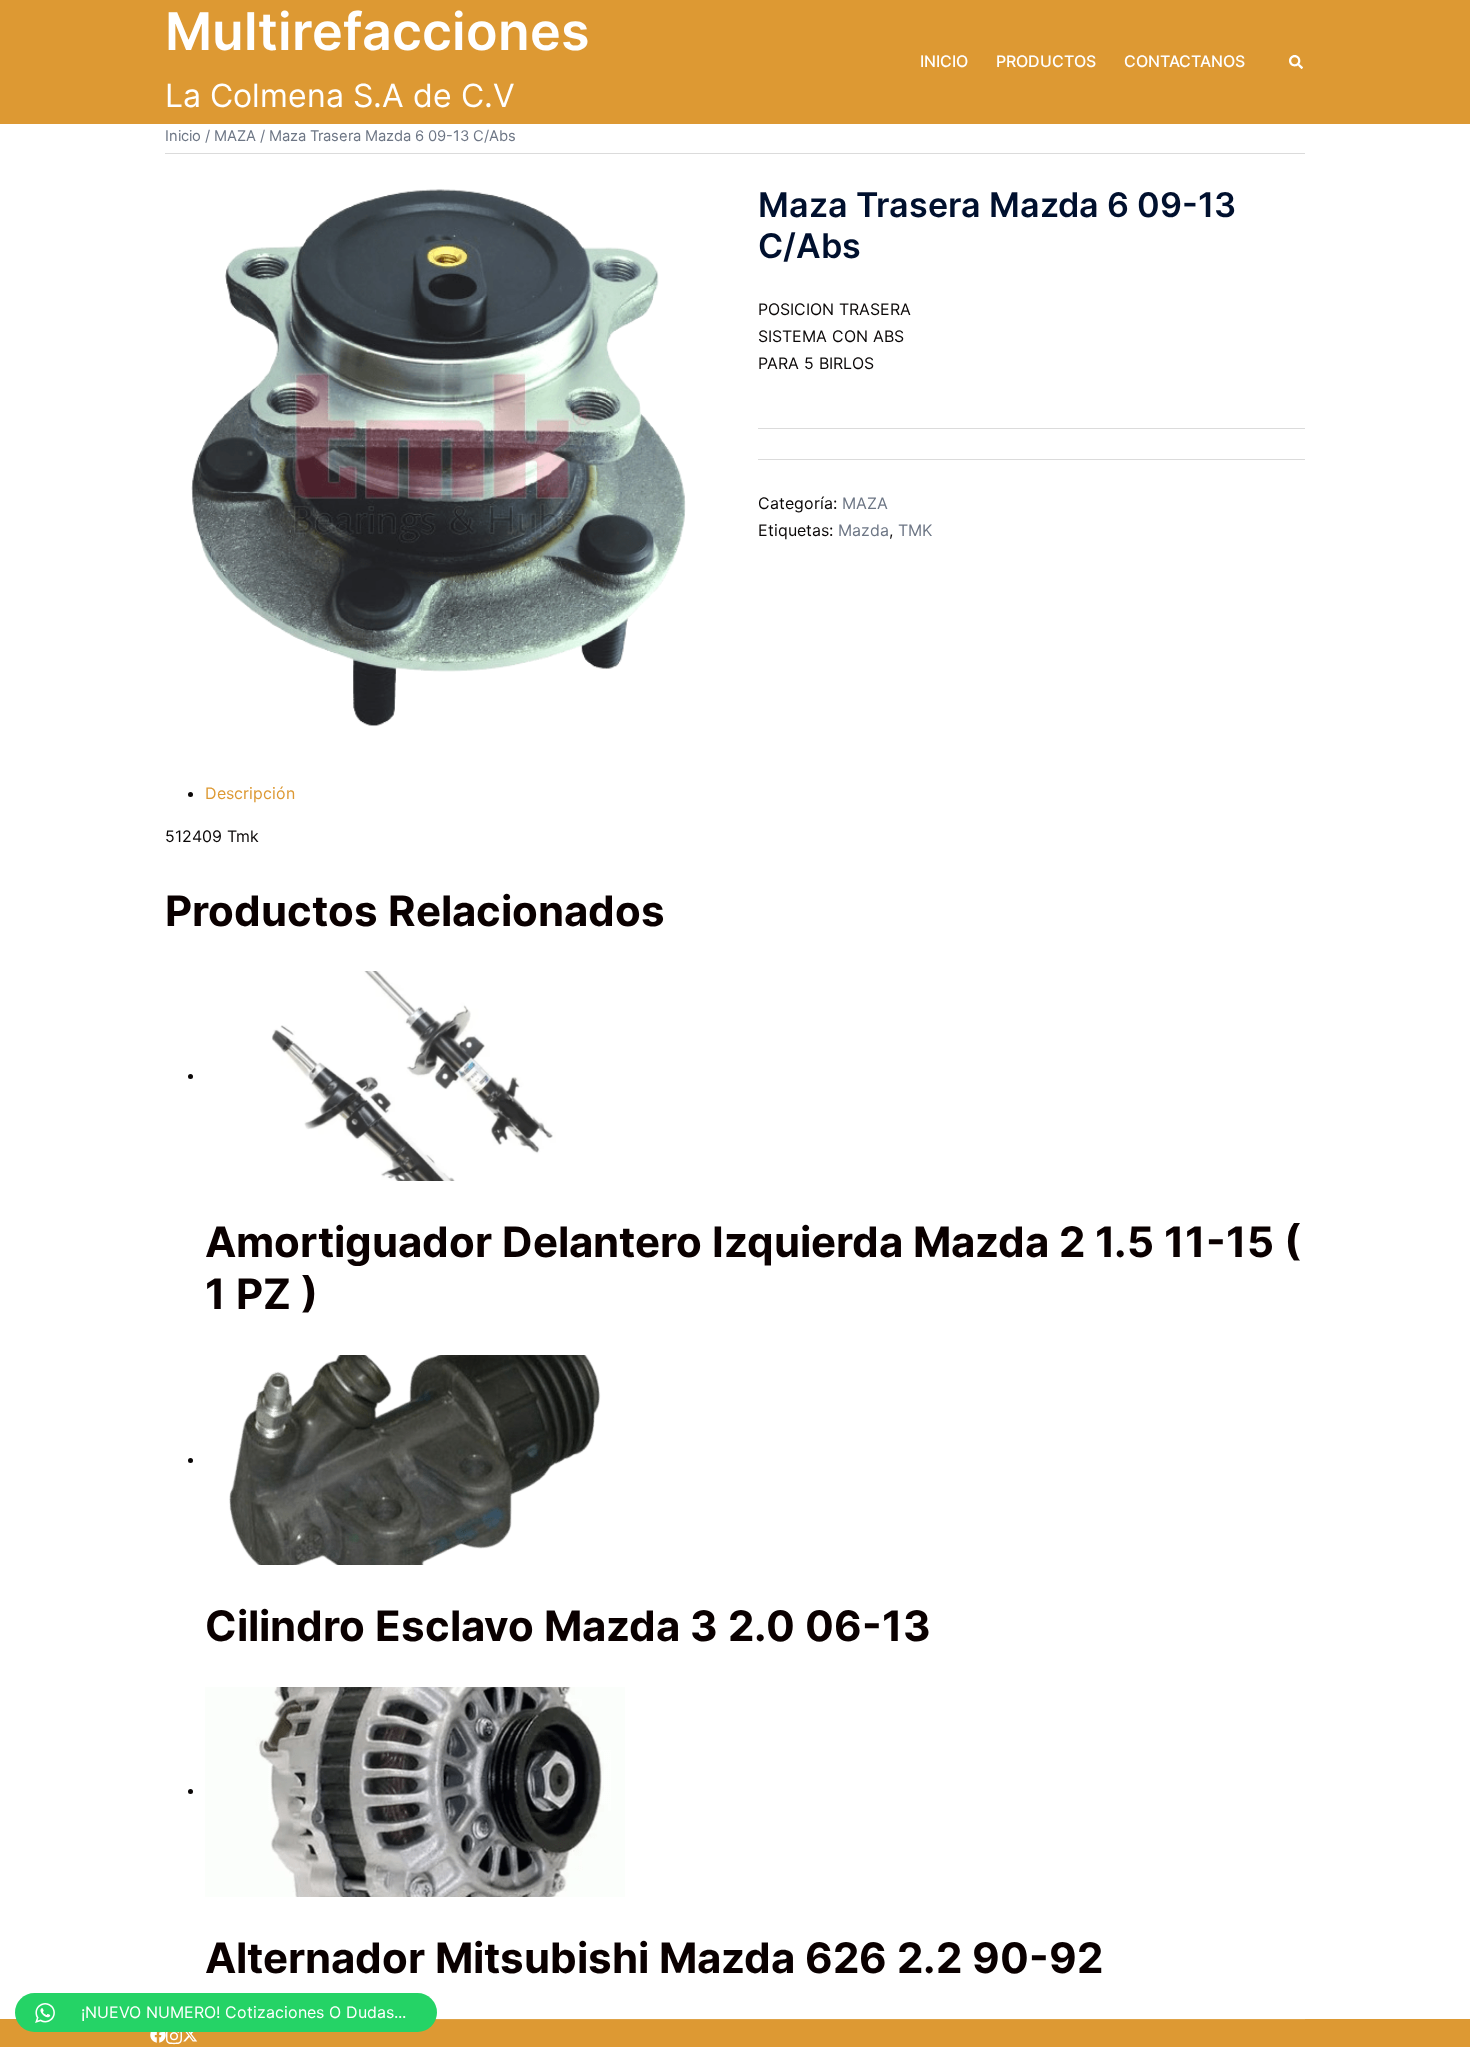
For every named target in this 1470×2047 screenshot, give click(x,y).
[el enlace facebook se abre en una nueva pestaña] (158, 2033)
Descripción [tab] (250, 793)
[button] (1297, 62)
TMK (915, 530)
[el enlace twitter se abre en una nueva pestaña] (190, 2033)
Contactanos (1184, 61)
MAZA (235, 136)
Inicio (944, 61)
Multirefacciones (377, 31)
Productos (1046, 61)
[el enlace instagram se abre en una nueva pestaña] (174, 2033)
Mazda (863, 530)
